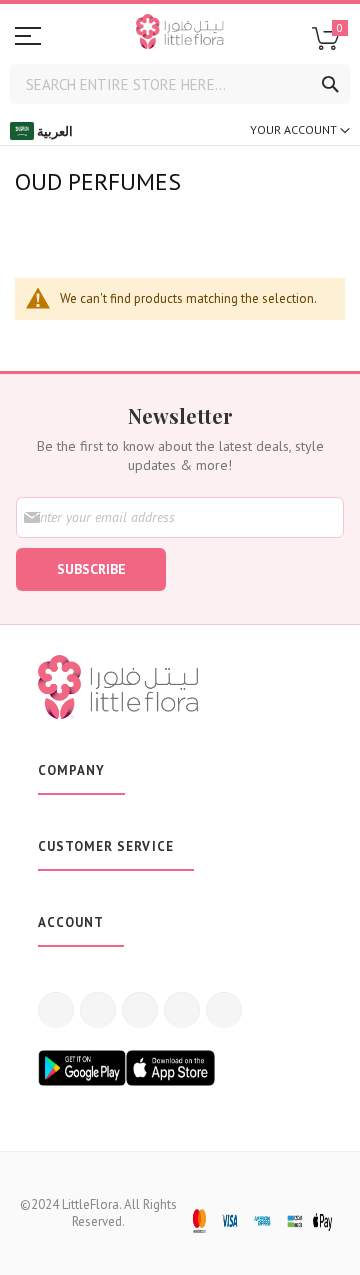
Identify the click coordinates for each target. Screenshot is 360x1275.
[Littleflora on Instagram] (140, 1010)
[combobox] (180, 84)
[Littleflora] (180, 34)
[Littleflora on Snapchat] (224, 1010)
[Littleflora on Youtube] (182, 1010)
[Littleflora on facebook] (56, 1010)
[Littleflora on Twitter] (98, 1010)
